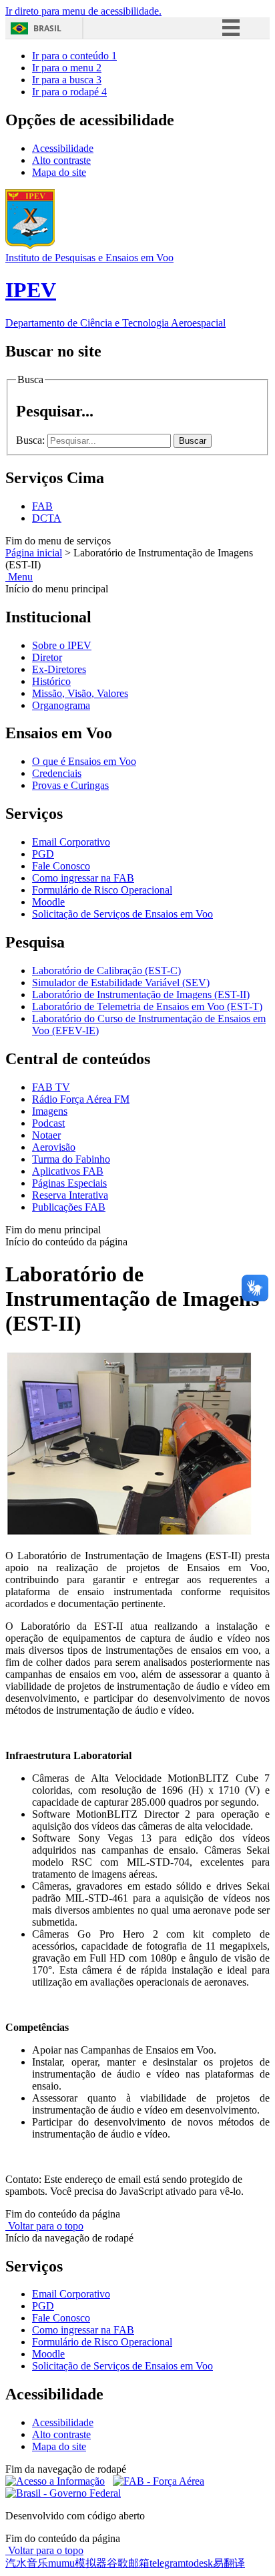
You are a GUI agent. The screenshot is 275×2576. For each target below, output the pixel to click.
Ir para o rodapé (69, 92)
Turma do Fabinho (71, 1159)
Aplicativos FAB (68, 1171)
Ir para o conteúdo (74, 56)
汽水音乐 (27, 2563)
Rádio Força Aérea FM (81, 1099)
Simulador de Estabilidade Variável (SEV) (121, 982)
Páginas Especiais (69, 1183)
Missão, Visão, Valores (80, 693)
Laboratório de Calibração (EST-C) (106, 970)
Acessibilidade (63, 148)
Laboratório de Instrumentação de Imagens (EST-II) (141, 994)
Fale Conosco (61, 866)
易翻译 (229, 2563)
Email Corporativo (71, 842)
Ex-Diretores (59, 669)
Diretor (47, 657)
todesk (199, 2563)
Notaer (46, 1135)
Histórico (51, 681)
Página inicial (34, 553)
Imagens (50, 1111)
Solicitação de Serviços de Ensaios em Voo (122, 914)
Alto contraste (61, 160)
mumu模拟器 (77, 2563)
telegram (168, 2563)
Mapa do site (59, 172)
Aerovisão (54, 1147)
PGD (43, 854)
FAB (42, 506)
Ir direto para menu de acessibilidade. (83, 11)
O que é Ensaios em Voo (84, 761)
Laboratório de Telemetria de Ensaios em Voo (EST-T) (147, 1006)
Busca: (32, 440)
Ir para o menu (67, 68)
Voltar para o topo (44, 2226)
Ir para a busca (67, 80)
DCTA (47, 518)
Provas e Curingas (70, 785)
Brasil (47, 28)
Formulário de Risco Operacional (102, 890)
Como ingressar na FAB (83, 878)
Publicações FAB (69, 1207)
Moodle (48, 902)
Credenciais (57, 773)
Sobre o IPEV (62, 645)
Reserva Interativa (70, 1195)
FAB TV (51, 1087)
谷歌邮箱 (128, 2563)
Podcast (48, 1123)
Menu (19, 577)
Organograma (61, 705)
